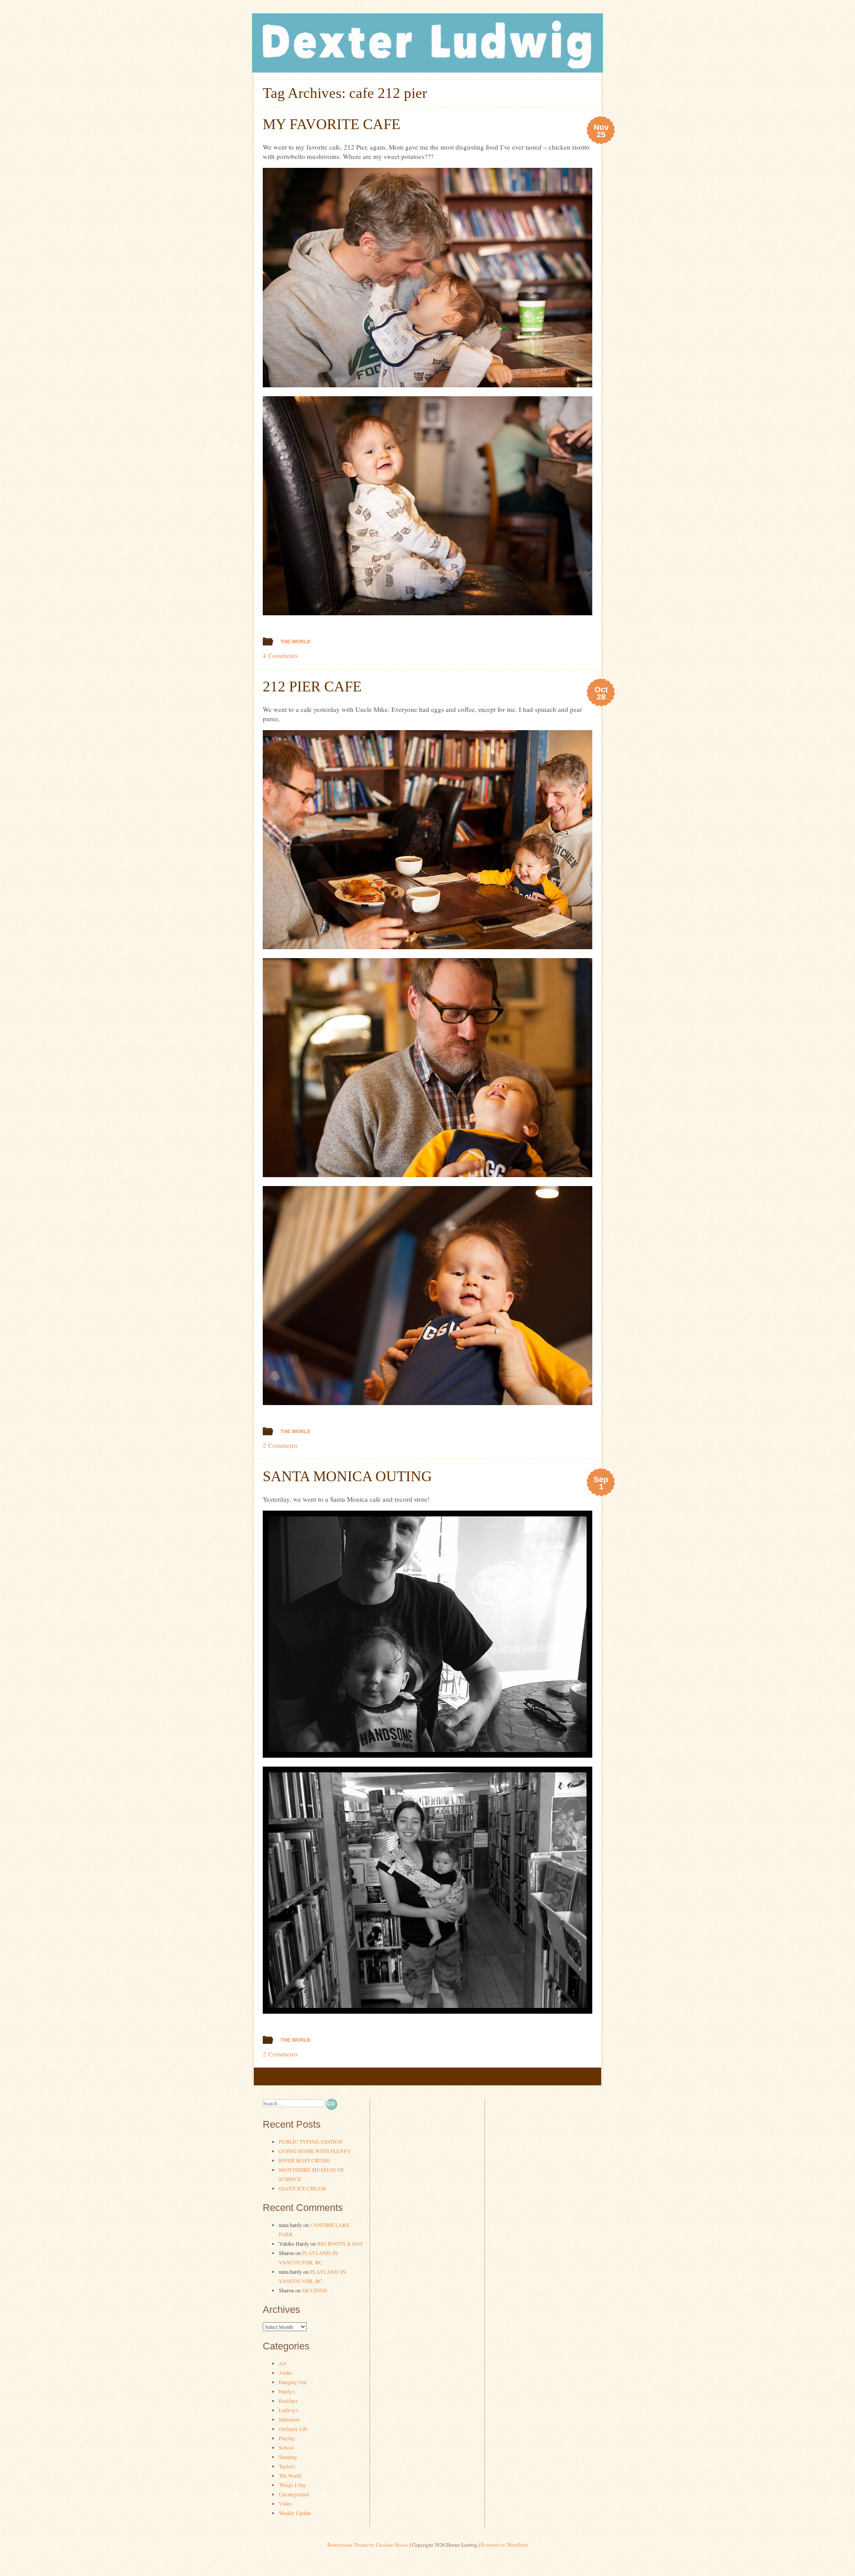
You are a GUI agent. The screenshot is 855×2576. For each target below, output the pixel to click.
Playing (287, 2438)
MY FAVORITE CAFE (332, 124)
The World (295, 642)
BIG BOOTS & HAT (340, 2243)
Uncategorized (294, 2494)
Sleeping (288, 2457)
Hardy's (287, 2391)
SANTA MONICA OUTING (347, 1476)
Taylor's (287, 2466)
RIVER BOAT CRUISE (304, 2160)
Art (282, 2363)
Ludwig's (289, 2410)
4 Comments (280, 655)
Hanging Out (293, 2382)
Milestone (289, 2419)
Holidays (288, 2401)
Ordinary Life (293, 2429)
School (286, 2447)
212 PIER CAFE (312, 687)
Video (285, 2503)
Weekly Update (295, 2513)
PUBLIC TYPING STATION (311, 2141)
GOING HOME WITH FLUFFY (315, 2151)
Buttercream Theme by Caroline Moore (368, 2545)
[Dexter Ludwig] (427, 70)
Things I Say (292, 2485)
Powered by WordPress (505, 2545)
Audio (285, 2373)
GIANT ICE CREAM (302, 2188)
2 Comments (280, 1445)
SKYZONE (315, 2290)
